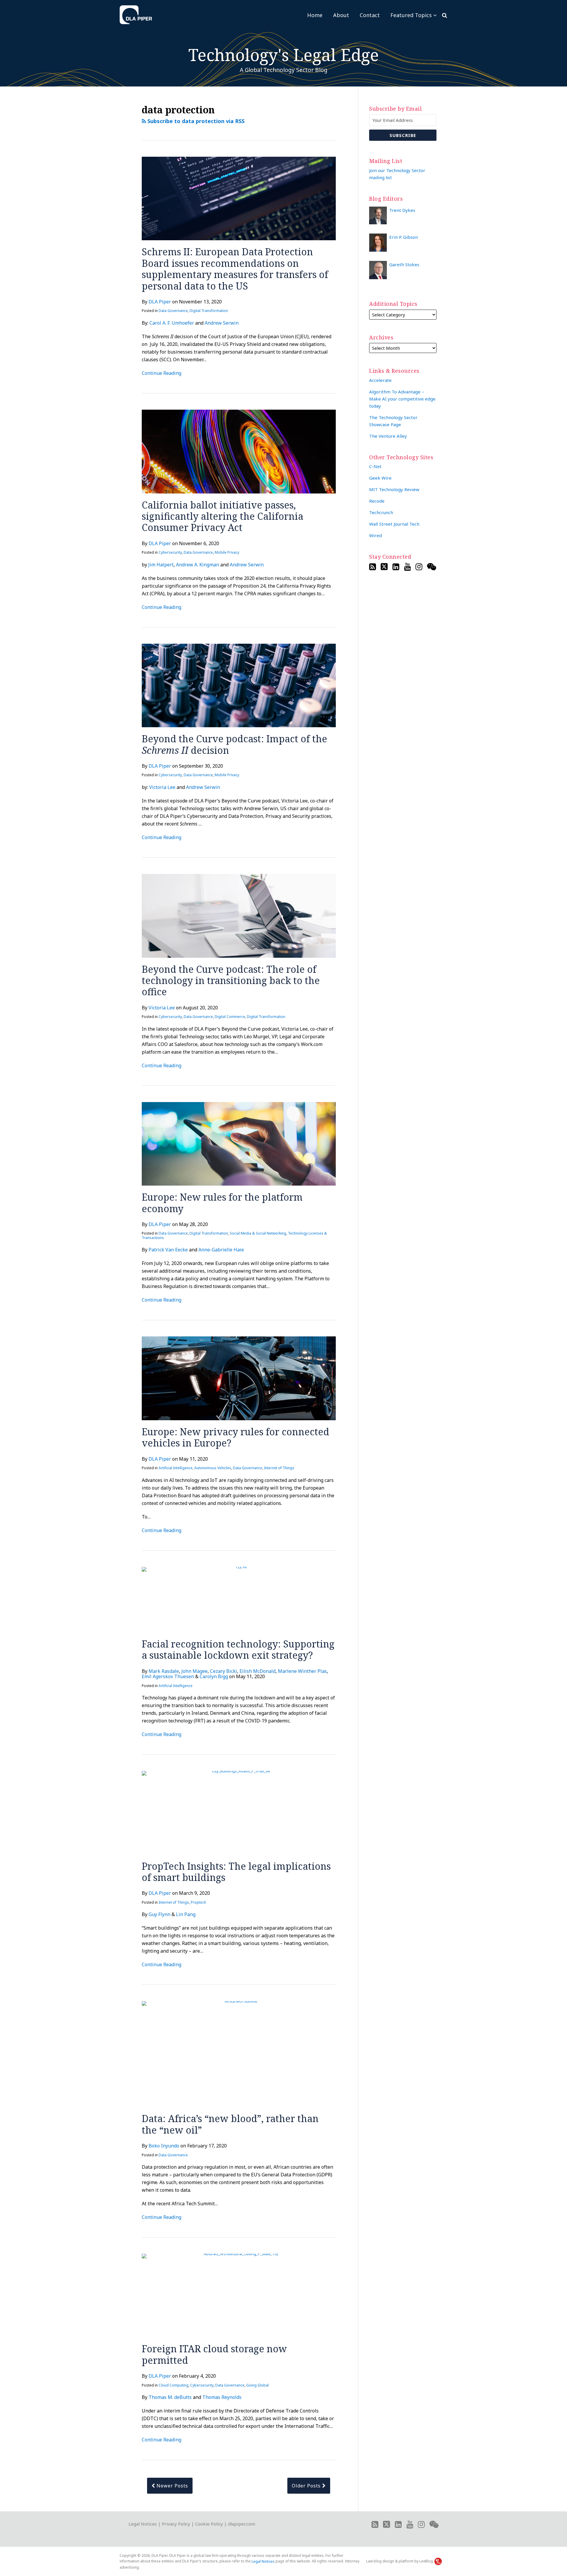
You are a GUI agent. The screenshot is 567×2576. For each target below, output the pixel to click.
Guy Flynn (159, 1914)
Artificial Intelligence (176, 1468)
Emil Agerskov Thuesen (168, 1676)
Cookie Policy (209, 2524)
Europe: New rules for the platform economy (222, 1203)
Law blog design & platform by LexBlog (400, 2561)
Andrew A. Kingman (198, 565)
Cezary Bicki (224, 1671)
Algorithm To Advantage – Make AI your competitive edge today (402, 399)
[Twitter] (384, 567)
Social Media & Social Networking (258, 1233)
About (341, 15)
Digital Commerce (230, 1017)
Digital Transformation (209, 311)
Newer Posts (172, 2486)
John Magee (194, 1671)
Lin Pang (186, 1914)
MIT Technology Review (394, 489)
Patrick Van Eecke (168, 1250)
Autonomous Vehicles (213, 1468)
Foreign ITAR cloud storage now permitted (214, 2354)
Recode (377, 501)
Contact (370, 15)
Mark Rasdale (164, 1671)
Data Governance (173, 311)
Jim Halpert (161, 565)
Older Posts (307, 2486)
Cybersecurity (170, 552)
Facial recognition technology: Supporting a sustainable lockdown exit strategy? (238, 1649)
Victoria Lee (162, 787)
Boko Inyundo (164, 2146)
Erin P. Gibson (404, 237)
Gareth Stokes (404, 264)
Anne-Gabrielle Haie (221, 1250)
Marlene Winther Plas (302, 1671)
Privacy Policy (176, 2524)
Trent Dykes (402, 210)
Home (315, 15)
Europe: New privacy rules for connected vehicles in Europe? (236, 1437)
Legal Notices (143, 2524)
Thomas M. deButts (170, 2397)
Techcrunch (381, 512)
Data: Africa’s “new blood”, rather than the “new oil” (230, 2124)
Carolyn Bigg (214, 1676)
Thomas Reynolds (222, 2397)
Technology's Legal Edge (284, 55)
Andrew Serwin (222, 323)
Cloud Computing (173, 2385)
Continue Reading (162, 373)
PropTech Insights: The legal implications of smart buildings (236, 1872)
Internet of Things (279, 1468)
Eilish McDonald (258, 1671)
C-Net (375, 466)
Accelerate (380, 380)
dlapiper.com (242, 2524)
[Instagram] (419, 567)
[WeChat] (432, 567)
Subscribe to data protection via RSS (195, 121)
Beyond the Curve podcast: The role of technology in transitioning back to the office (231, 980)
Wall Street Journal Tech (394, 524)
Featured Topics (411, 15)
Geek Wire (380, 478)
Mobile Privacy (227, 552)
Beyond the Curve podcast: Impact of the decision (234, 744)
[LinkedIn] (396, 567)
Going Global (258, 2385)
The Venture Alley (388, 436)
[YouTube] (407, 567)
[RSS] (373, 567)
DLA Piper (160, 302)
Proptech (198, 1902)
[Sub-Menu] (434, 15)
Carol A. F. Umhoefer (172, 323)
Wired (375, 535)
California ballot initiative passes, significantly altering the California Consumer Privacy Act (223, 516)
